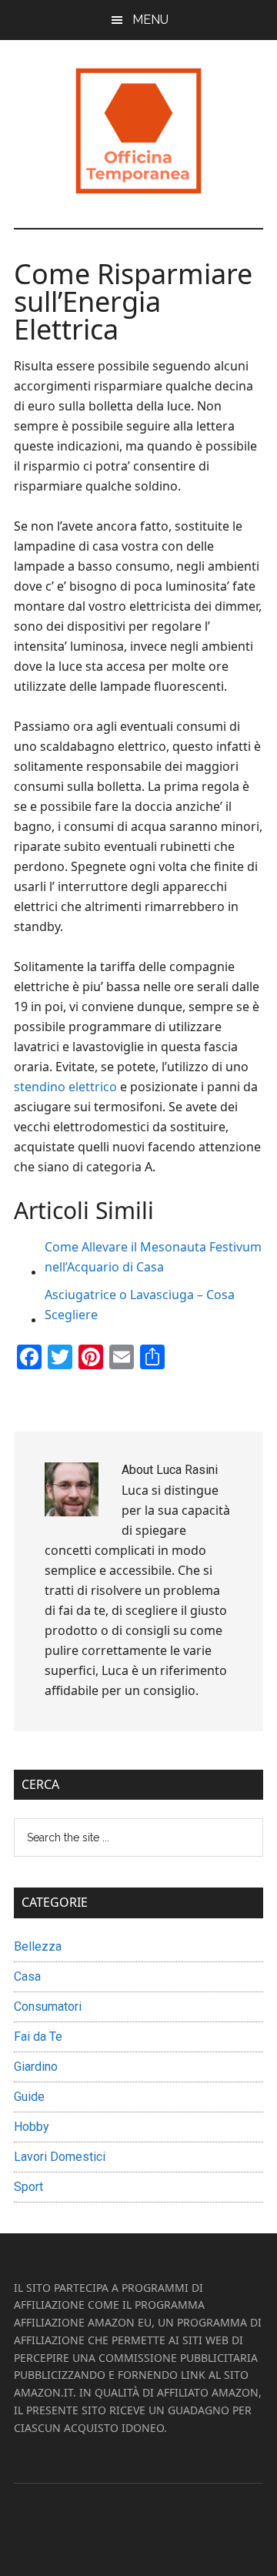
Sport (28, 2187)
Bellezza (38, 1946)
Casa (27, 1976)
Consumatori (48, 2007)
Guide (29, 2097)
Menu (150, 20)
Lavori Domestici (60, 2157)
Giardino (36, 2067)
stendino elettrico (65, 1087)
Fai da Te (38, 2037)
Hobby (32, 2127)
